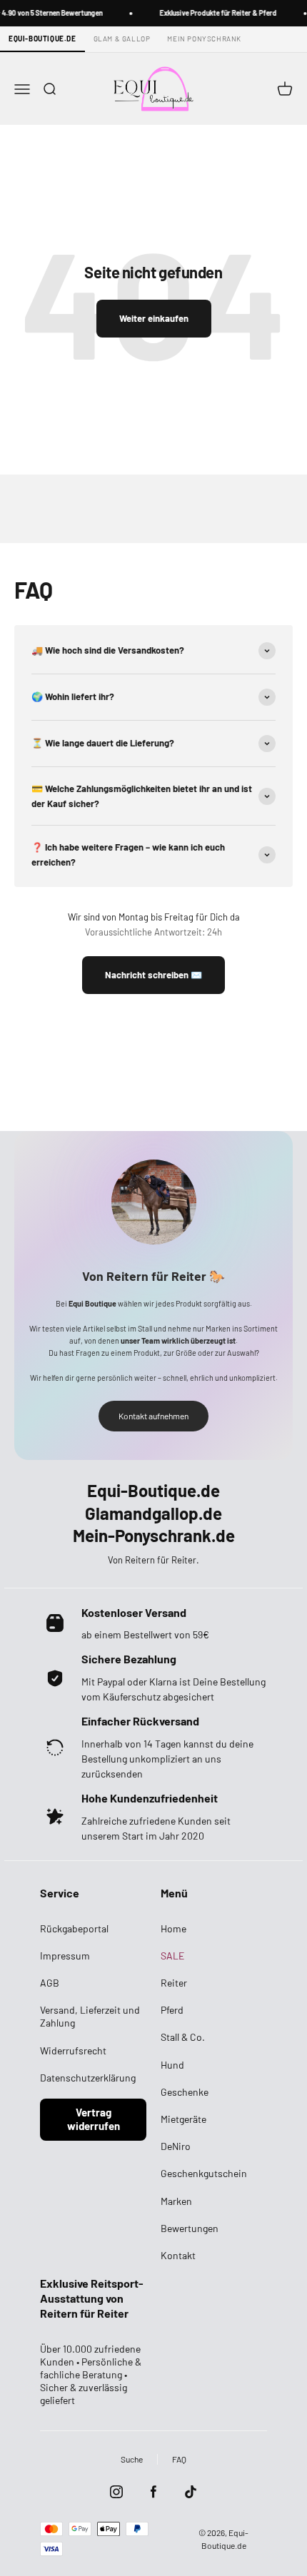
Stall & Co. (183, 2037)
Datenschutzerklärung (88, 2078)
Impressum (65, 1956)
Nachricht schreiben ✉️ (153, 975)
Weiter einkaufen (154, 318)
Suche (132, 2459)
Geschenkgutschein (204, 2173)
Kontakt (178, 2255)
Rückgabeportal (74, 1928)
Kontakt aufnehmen (153, 1416)
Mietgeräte (183, 2119)
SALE (172, 1956)
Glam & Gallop (122, 39)
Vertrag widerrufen (94, 2119)
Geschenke (185, 2092)
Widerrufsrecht (73, 2050)
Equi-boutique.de (42, 39)
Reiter (174, 1983)
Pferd (172, 2010)
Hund (172, 2065)
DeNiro (176, 2146)
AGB (50, 1983)
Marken (176, 2201)
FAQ (179, 2459)
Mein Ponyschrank (204, 39)
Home (173, 1928)
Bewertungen (190, 2228)
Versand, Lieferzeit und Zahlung (90, 2016)
